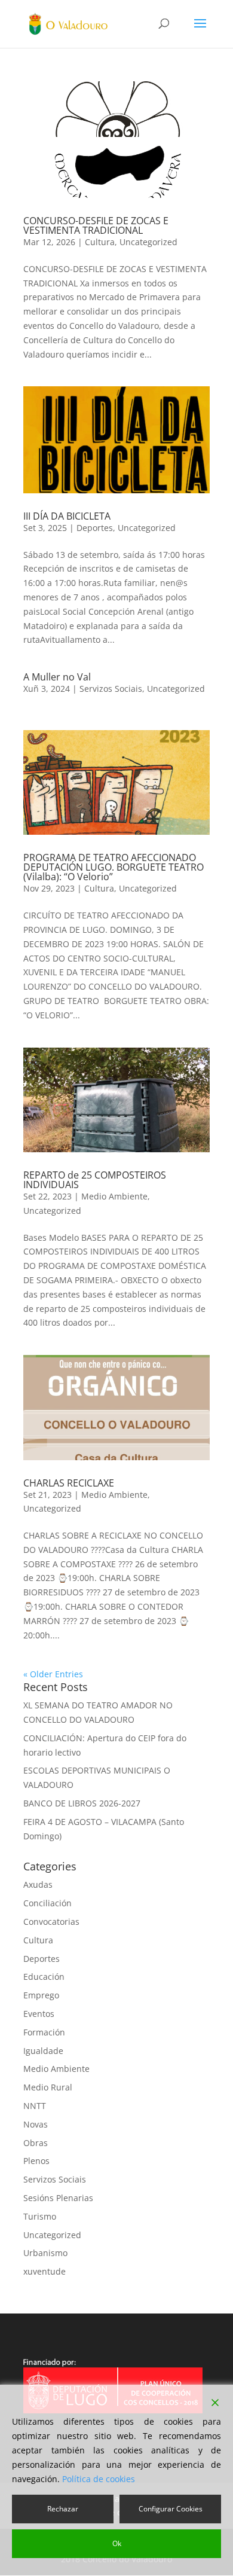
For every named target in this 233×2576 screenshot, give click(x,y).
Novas (36, 2124)
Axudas (38, 1884)
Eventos (39, 2014)
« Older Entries (53, 1674)
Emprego (41, 1995)
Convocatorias (51, 1922)
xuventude (45, 2271)
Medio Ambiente (114, 1196)
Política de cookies (99, 2479)
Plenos (36, 2161)
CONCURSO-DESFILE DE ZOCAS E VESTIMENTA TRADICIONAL (96, 225)
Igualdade (43, 2051)
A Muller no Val (57, 677)
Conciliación (47, 1903)
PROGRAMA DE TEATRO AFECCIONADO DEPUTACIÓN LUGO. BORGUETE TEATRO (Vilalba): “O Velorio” (114, 867)
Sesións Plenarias (58, 2198)
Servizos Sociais (111, 689)
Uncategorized (148, 242)
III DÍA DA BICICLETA (67, 516)
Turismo (40, 2216)
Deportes (95, 528)
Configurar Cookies (171, 2509)
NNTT (35, 2106)
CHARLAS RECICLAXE (69, 1483)
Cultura (100, 242)
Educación (44, 1977)
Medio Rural (48, 2087)
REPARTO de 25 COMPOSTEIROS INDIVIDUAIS (95, 1180)
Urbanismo (45, 2253)
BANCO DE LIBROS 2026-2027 (82, 1803)
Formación (44, 2032)
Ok (117, 2543)
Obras (36, 2143)
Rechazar (63, 2509)
